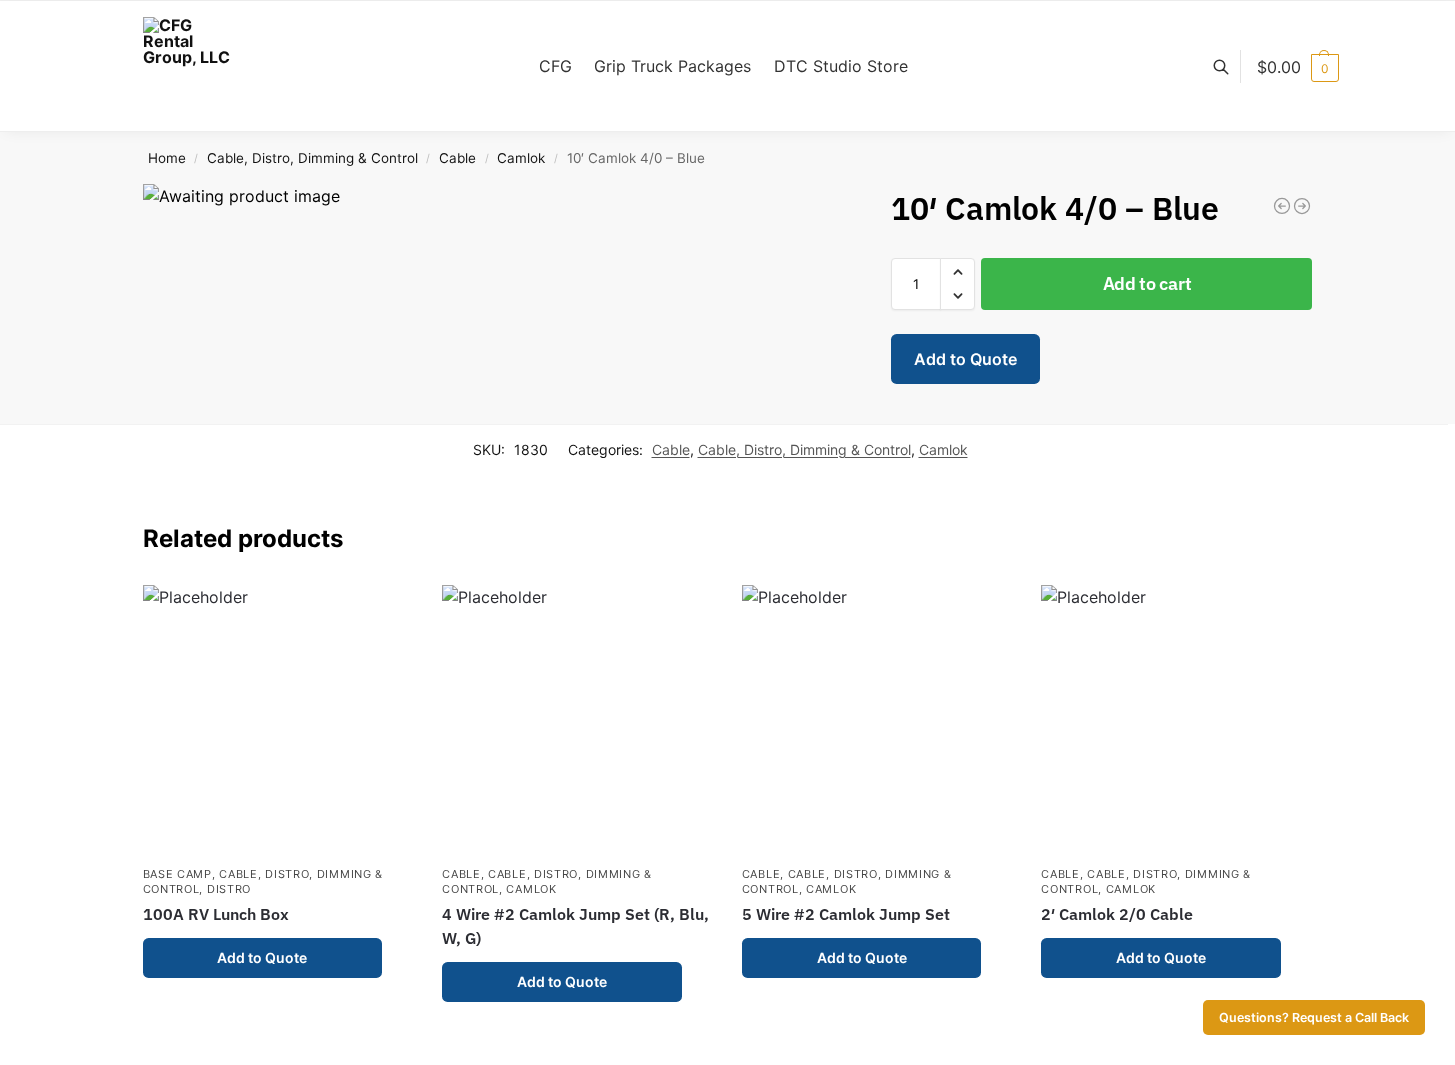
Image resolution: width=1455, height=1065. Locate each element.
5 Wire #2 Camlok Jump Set (846, 914)
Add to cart (1147, 283)
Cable (457, 158)
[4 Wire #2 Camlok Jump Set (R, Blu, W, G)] (577, 720)
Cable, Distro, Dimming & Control (312, 158)
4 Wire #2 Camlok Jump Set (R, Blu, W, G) (575, 926)
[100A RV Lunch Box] (278, 720)
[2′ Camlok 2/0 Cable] (1176, 720)
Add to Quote (965, 359)
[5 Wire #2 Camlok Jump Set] (877, 720)
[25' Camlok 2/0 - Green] (1302, 206)
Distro (229, 889)
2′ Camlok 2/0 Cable (1117, 914)
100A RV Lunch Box (216, 914)
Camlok (521, 158)
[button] (1298, 67)
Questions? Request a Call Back (1314, 1017)
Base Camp (177, 874)
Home (167, 158)
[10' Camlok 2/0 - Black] (1282, 206)
